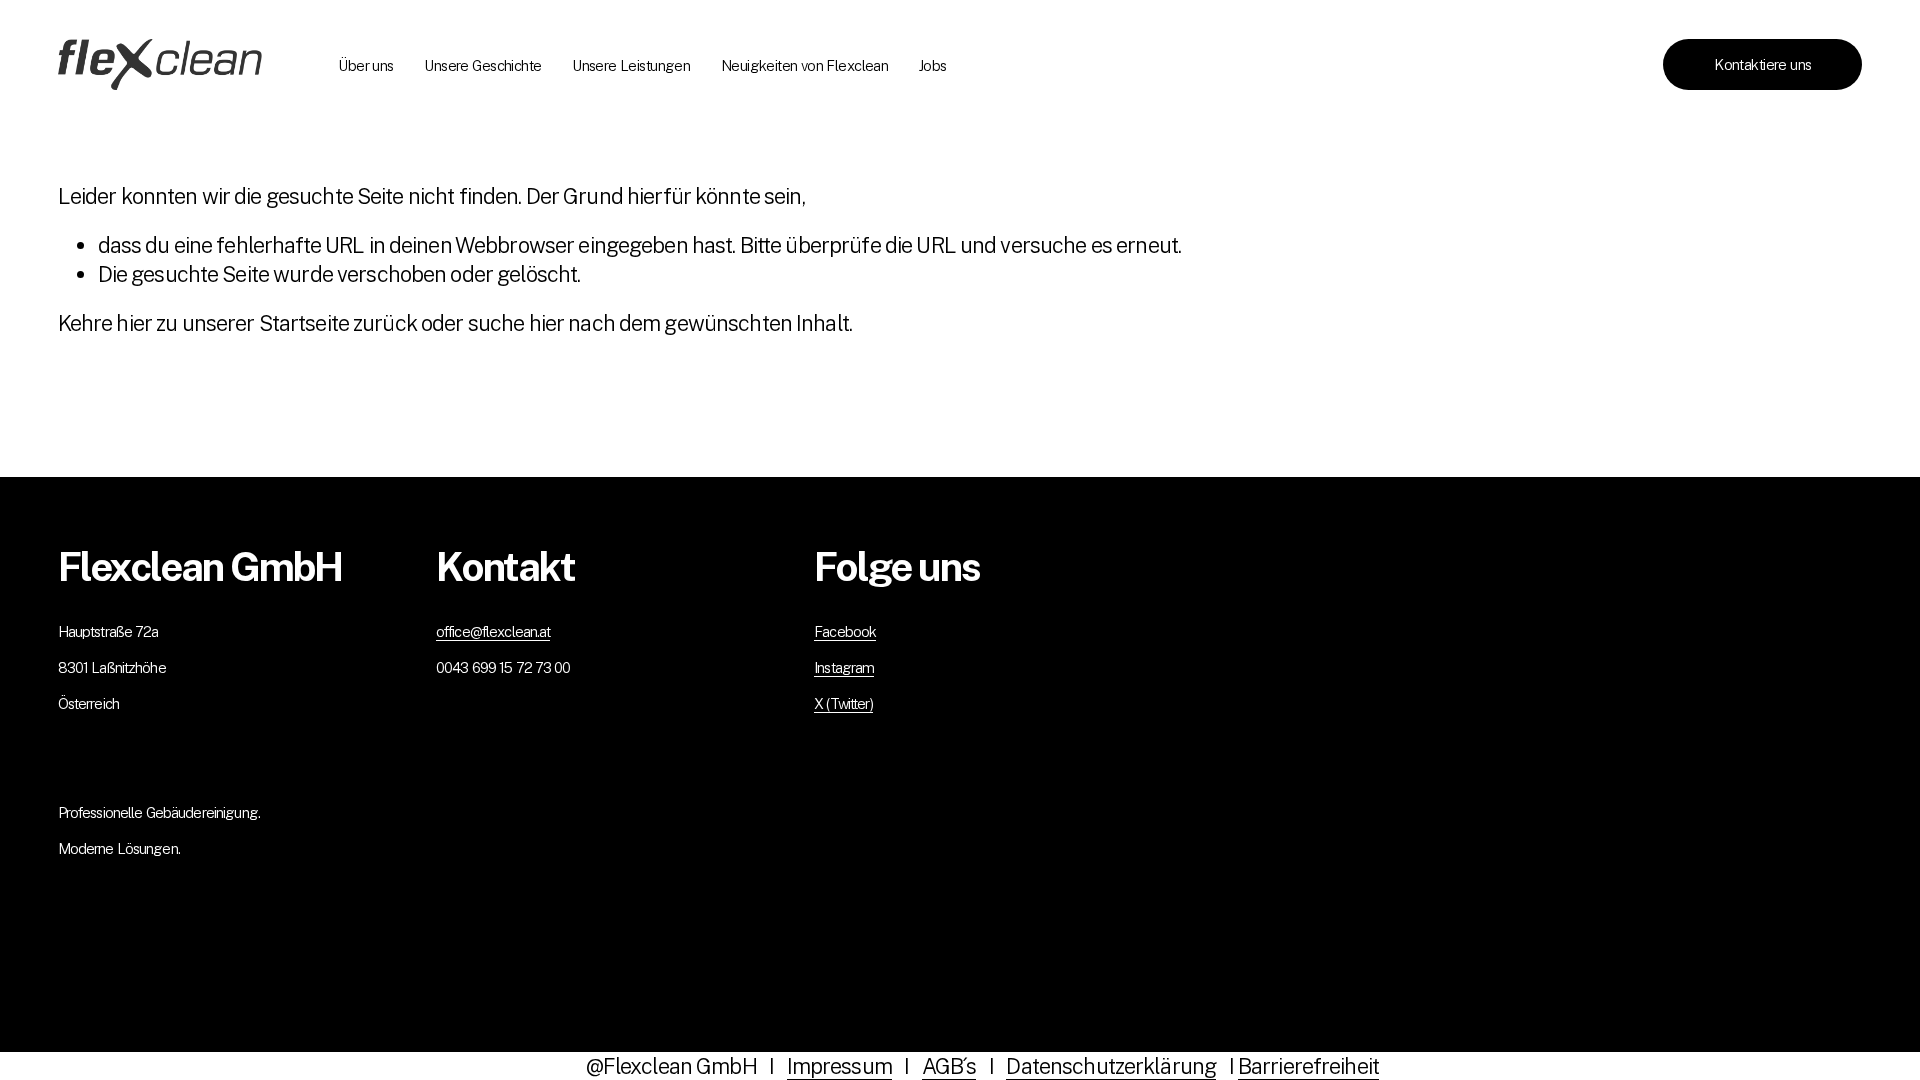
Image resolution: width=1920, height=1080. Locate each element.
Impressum (839, 1066)
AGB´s (949, 1066)
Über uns (365, 65)
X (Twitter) (843, 703)
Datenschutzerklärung (1111, 1066)
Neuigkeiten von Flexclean (804, 65)
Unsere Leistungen (631, 65)
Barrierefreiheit (1308, 1066)
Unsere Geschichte (482, 65)
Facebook (845, 631)
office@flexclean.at (493, 631)
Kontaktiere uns (1762, 64)
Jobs (933, 65)
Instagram (844, 667)
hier (134, 323)
